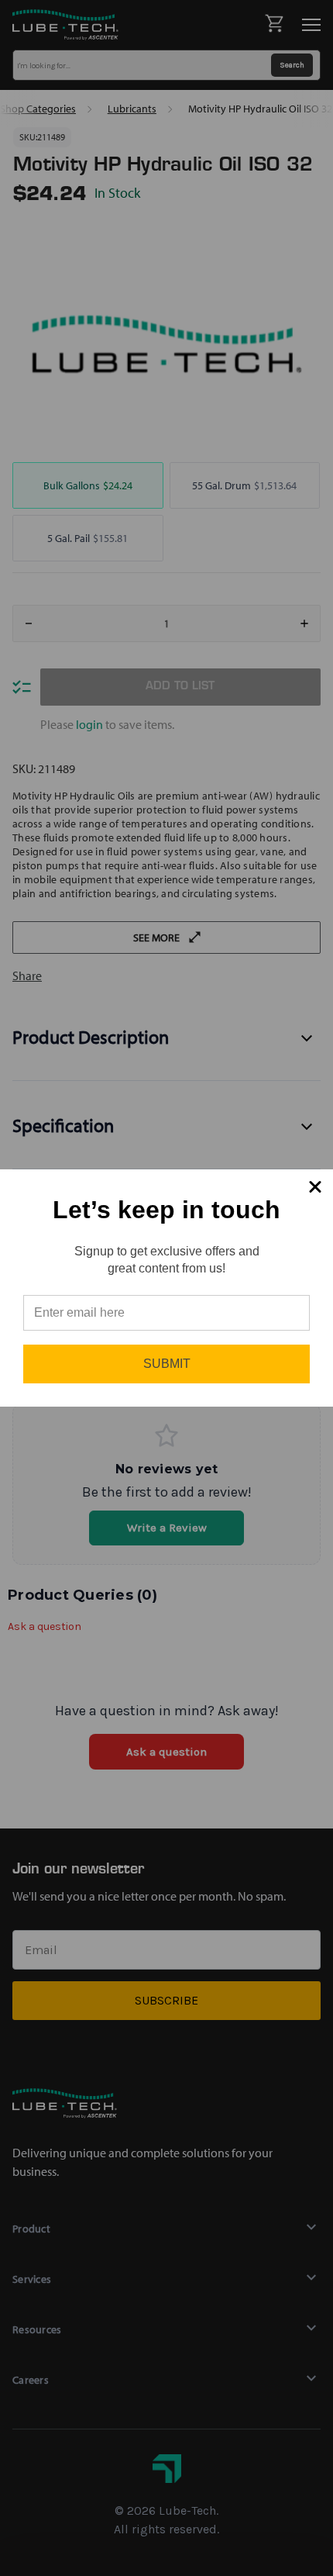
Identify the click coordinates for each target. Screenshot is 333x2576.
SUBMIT (167, 1364)
